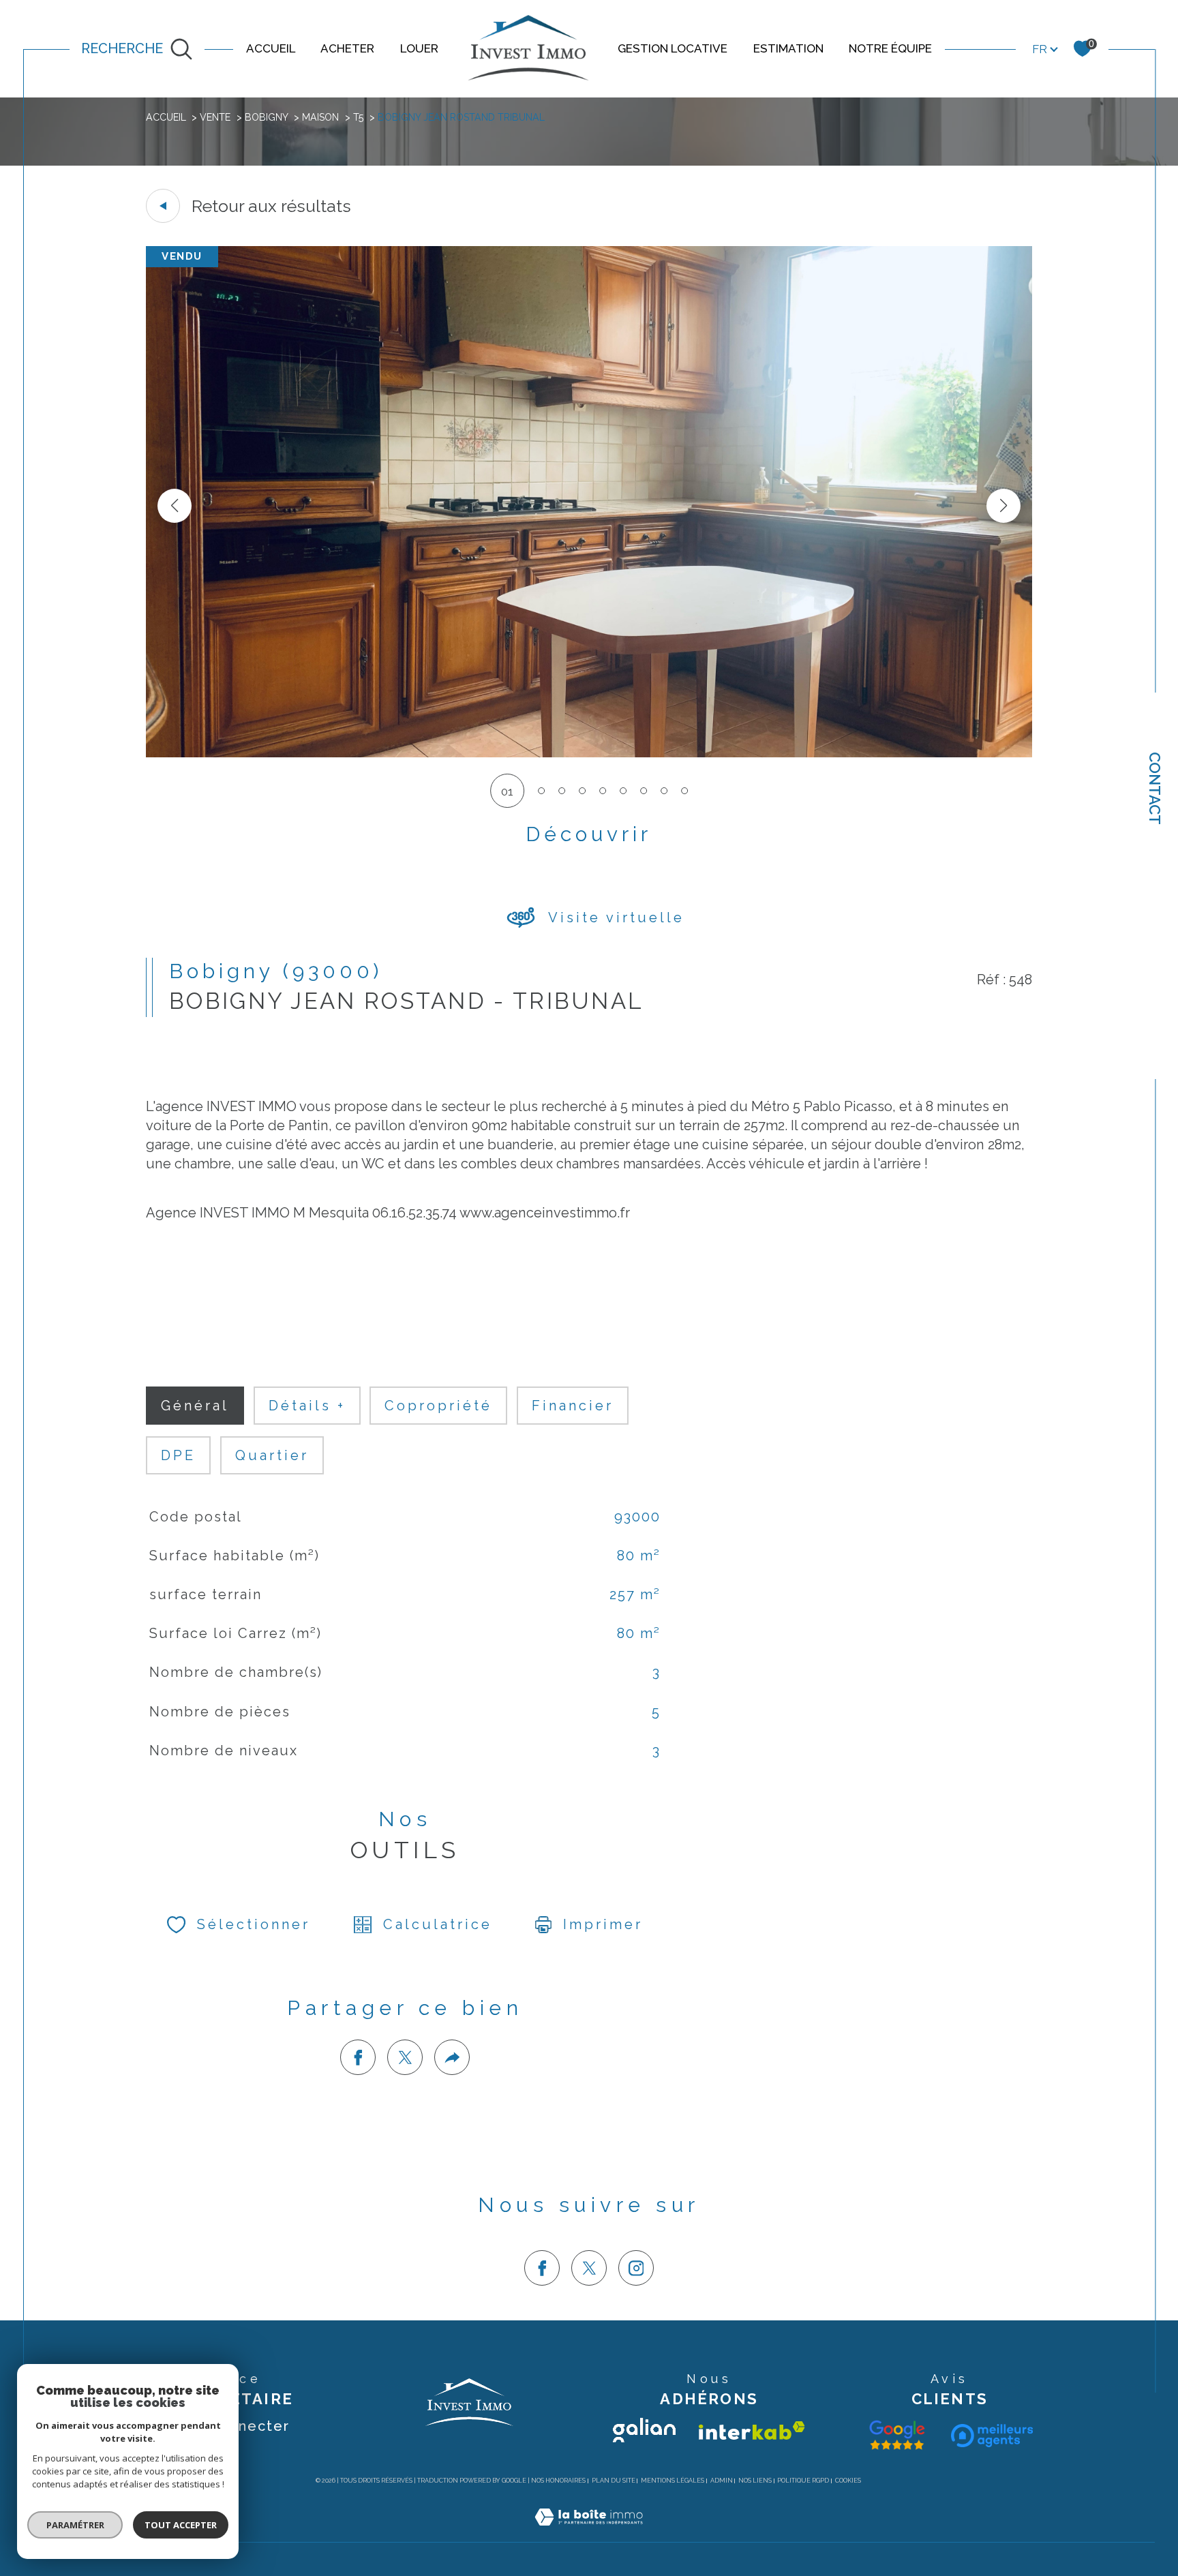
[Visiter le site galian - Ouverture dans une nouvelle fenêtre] (644, 2430)
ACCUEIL (271, 48)
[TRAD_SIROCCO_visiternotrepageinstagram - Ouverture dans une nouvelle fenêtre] (636, 2268)
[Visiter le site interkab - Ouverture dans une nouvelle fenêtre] (752, 2430)
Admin (722, 2481)
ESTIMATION (788, 48)
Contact (1155, 788)
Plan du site (614, 2481)
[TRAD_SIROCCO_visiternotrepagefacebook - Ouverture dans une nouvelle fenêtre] (542, 2268)
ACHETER (347, 48)
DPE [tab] (178, 1455)
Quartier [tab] (272, 1455)
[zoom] (589, 753)
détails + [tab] (307, 1406)
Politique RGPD (803, 2481)
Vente (215, 117)
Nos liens (755, 2481)
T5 (359, 117)
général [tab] (195, 1406)
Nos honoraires (558, 2481)
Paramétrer (75, 2525)
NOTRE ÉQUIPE (890, 48)
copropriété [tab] (438, 1406)
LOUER (419, 48)
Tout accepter (181, 2525)
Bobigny (267, 117)
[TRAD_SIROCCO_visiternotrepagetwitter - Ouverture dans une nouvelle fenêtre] (589, 2268)
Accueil (166, 117)
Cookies (848, 2481)
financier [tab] (573, 1406)
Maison (320, 117)
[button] (1003, 506)
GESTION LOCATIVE (673, 48)
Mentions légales (673, 2481)
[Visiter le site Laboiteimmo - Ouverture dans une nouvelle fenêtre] (589, 2533)
